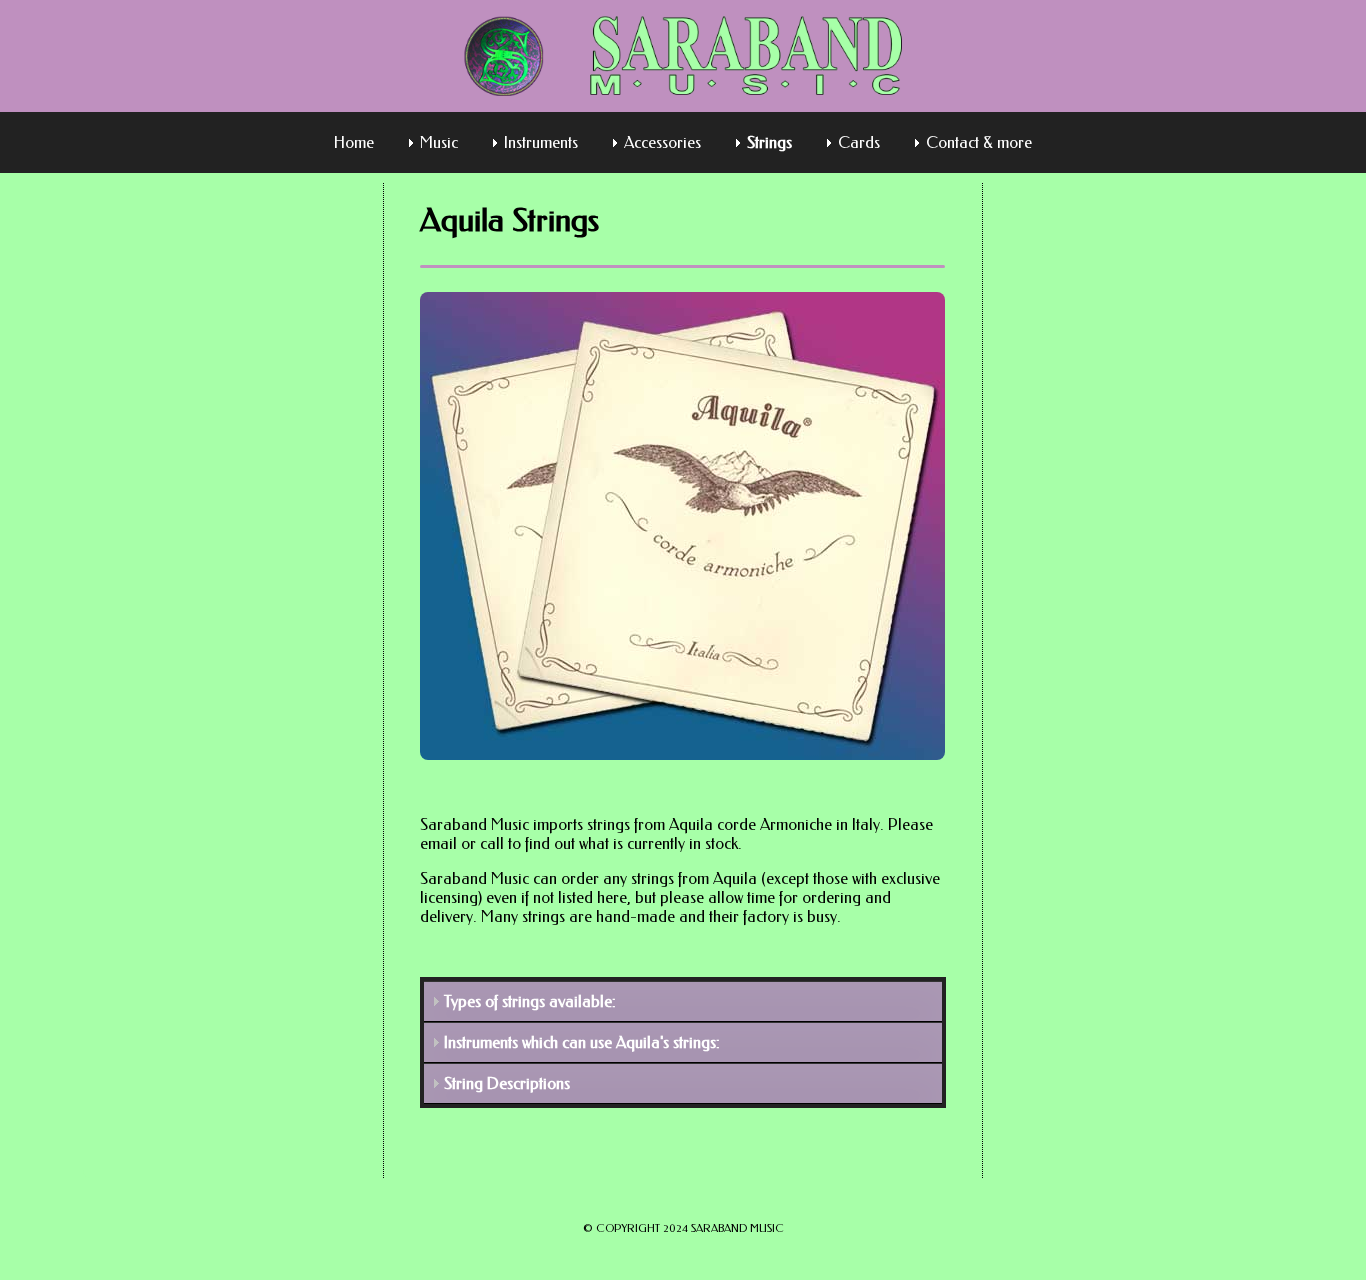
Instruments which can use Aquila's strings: (582, 1042)
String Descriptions (507, 1083)
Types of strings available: (530, 1001)
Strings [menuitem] (769, 142)
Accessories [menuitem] (662, 142)
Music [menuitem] (439, 142)
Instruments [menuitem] (541, 142)
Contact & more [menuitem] (979, 142)
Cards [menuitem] (859, 142)
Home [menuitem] (354, 142)
